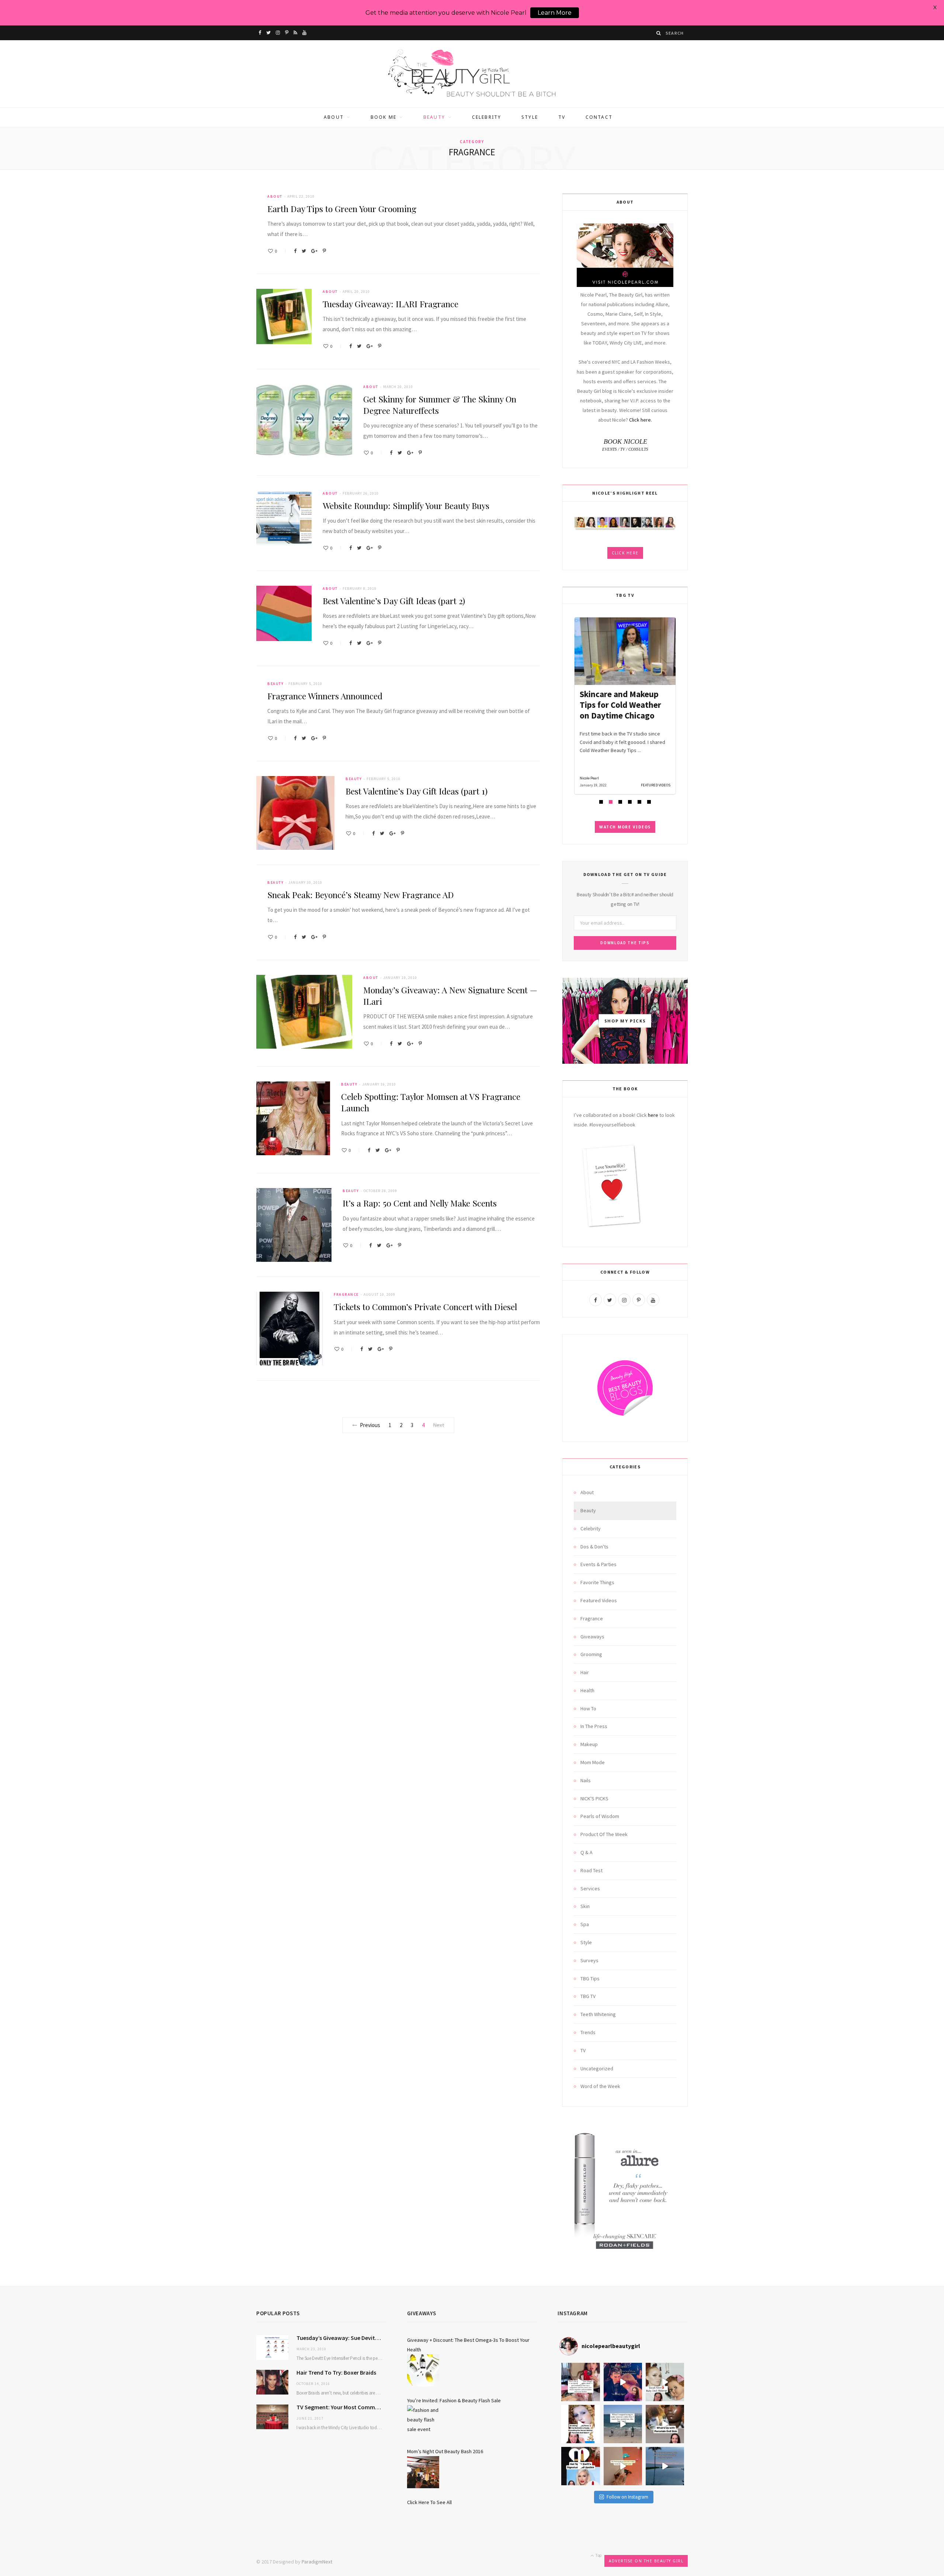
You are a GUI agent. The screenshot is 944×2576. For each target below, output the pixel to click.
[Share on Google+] (314, 251)
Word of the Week (600, 2086)
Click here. (641, 420)
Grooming (591, 1654)
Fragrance (346, 1294)
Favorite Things (597, 1582)
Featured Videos (599, 1600)
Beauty (434, 117)
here (653, 1115)
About (334, 117)
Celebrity (487, 117)
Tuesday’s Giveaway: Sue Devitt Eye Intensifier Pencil (341, 2338)
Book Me (383, 117)
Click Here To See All (429, 2502)
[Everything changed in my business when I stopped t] (623, 2424)
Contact (599, 117)
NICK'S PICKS (594, 1798)
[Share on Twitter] (304, 251)
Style (530, 117)
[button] (601, 802)
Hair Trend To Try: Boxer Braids (336, 2372)
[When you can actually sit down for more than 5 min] (623, 2466)
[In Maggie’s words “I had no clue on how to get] (580, 2382)
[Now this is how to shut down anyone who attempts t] (623, 2382)
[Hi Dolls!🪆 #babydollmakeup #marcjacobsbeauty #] (665, 2382)
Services (590, 1888)
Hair (585, 1672)
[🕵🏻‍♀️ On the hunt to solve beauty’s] (665, 2424)
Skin (585, 1906)
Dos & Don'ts (594, 1547)
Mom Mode (593, 1762)
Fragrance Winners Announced (325, 696)
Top (598, 2555)
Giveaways (592, 1637)
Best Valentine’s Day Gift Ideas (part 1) (417, 791)
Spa (585, 1924)
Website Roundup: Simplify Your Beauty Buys (406, 505)
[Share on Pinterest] (324, 251)
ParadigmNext (317, 2562)
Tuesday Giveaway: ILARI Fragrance (391, 304)
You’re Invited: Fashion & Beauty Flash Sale (454, 2400)
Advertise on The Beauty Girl (646, 2561)
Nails (586, 1780)
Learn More (555, 13)
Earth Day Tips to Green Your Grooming (342, 209)
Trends (588, 2032)
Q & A (586, 1852)
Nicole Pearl (589, 778)
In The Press (594, 1726)
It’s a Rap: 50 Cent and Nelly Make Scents (420, 1203)
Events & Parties (598, 1564)
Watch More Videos (625, 827)
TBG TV (588, 1996)
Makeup (589, 1744)
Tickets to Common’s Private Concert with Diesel (425, 1307)
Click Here (625, 553)
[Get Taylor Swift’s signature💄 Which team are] (580, 2466)
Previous (370, 1425)
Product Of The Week (604, 1834)
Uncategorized (597, 2068)
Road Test (591, 1870)
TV (562, 117)
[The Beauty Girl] (472, 74)
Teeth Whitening (598, 2014)
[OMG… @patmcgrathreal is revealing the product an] (580, 2424)
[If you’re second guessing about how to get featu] (665, 2466)
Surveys (589, 1960)
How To (588, 1708)
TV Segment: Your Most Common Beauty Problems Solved (341, 2407)
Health (587, 1690)
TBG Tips (590, 1978)
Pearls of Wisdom (600, 1816)
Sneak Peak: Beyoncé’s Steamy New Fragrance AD (361, 895)
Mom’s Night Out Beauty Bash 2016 (445, 2451)
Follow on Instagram (627, 2497)
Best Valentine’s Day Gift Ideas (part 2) (394, 601)
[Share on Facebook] (295, 251)
